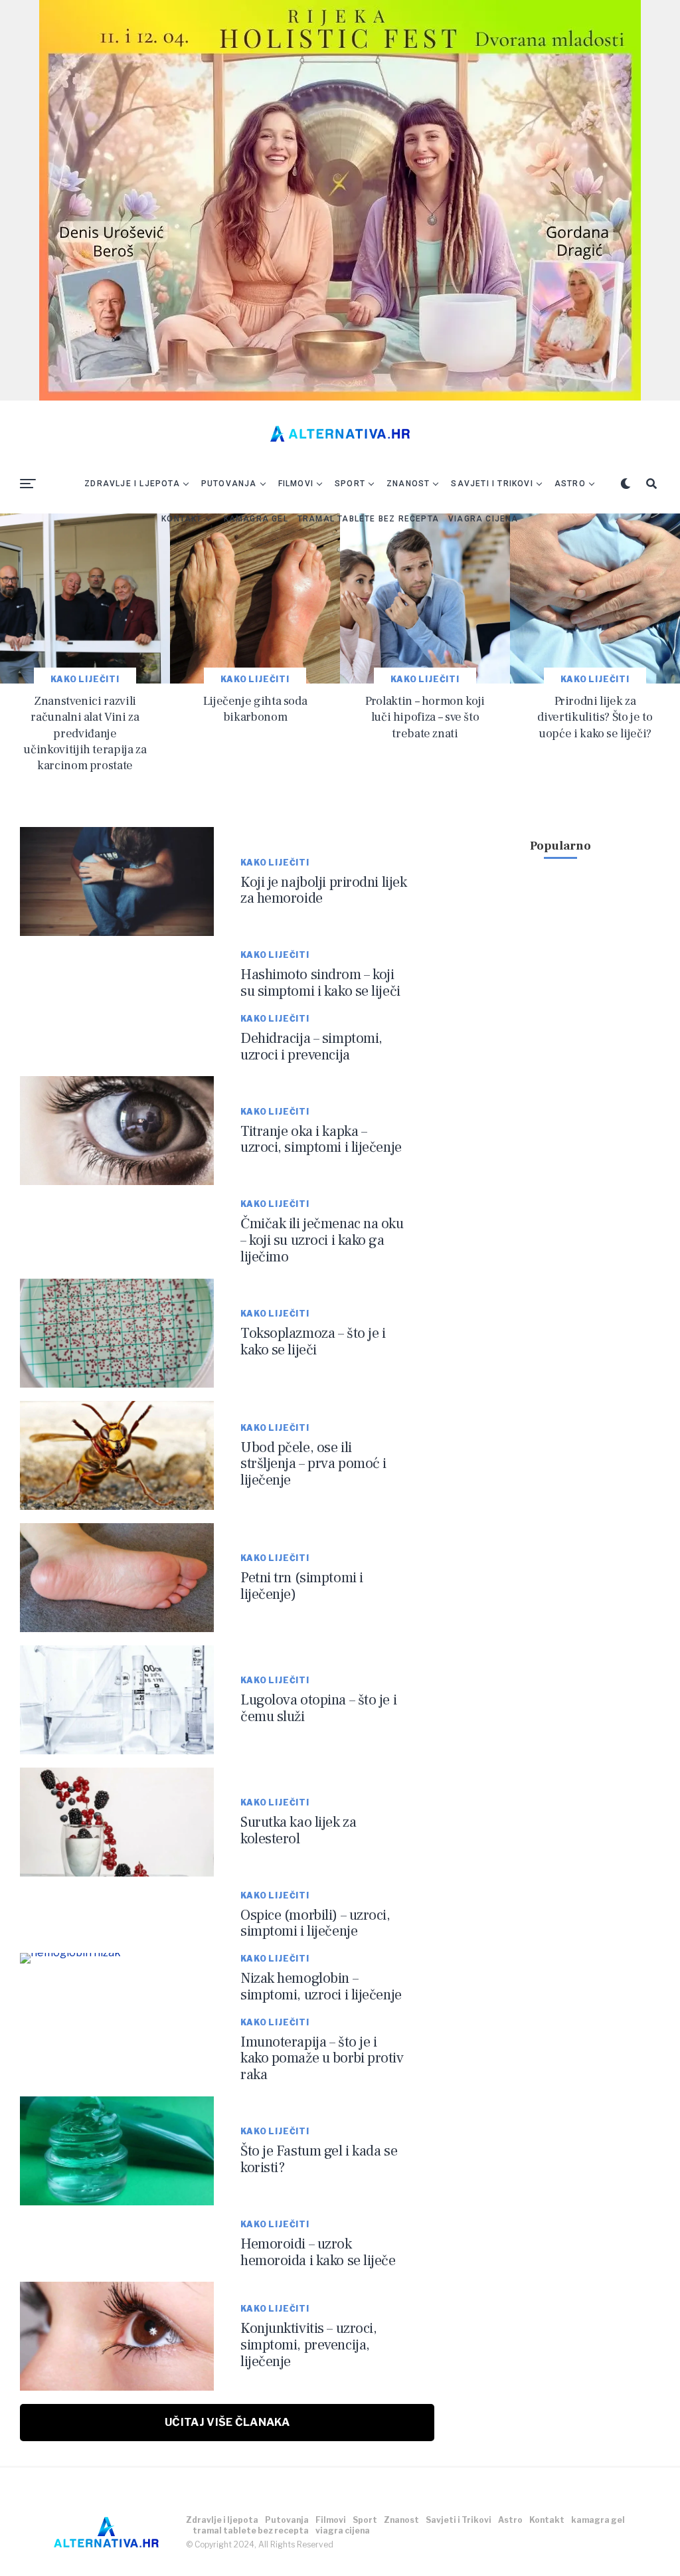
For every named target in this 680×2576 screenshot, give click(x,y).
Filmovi (296, 484)
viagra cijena (483, 519)
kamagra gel (256, 519)
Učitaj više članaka (227, 2422)
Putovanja (229, 484)
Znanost (408, 484)
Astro (570, 484)
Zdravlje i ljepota (132, 484)
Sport (350, 484)
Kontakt (182, 519)
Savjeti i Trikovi (492, 484)
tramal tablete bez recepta (368, 519)
